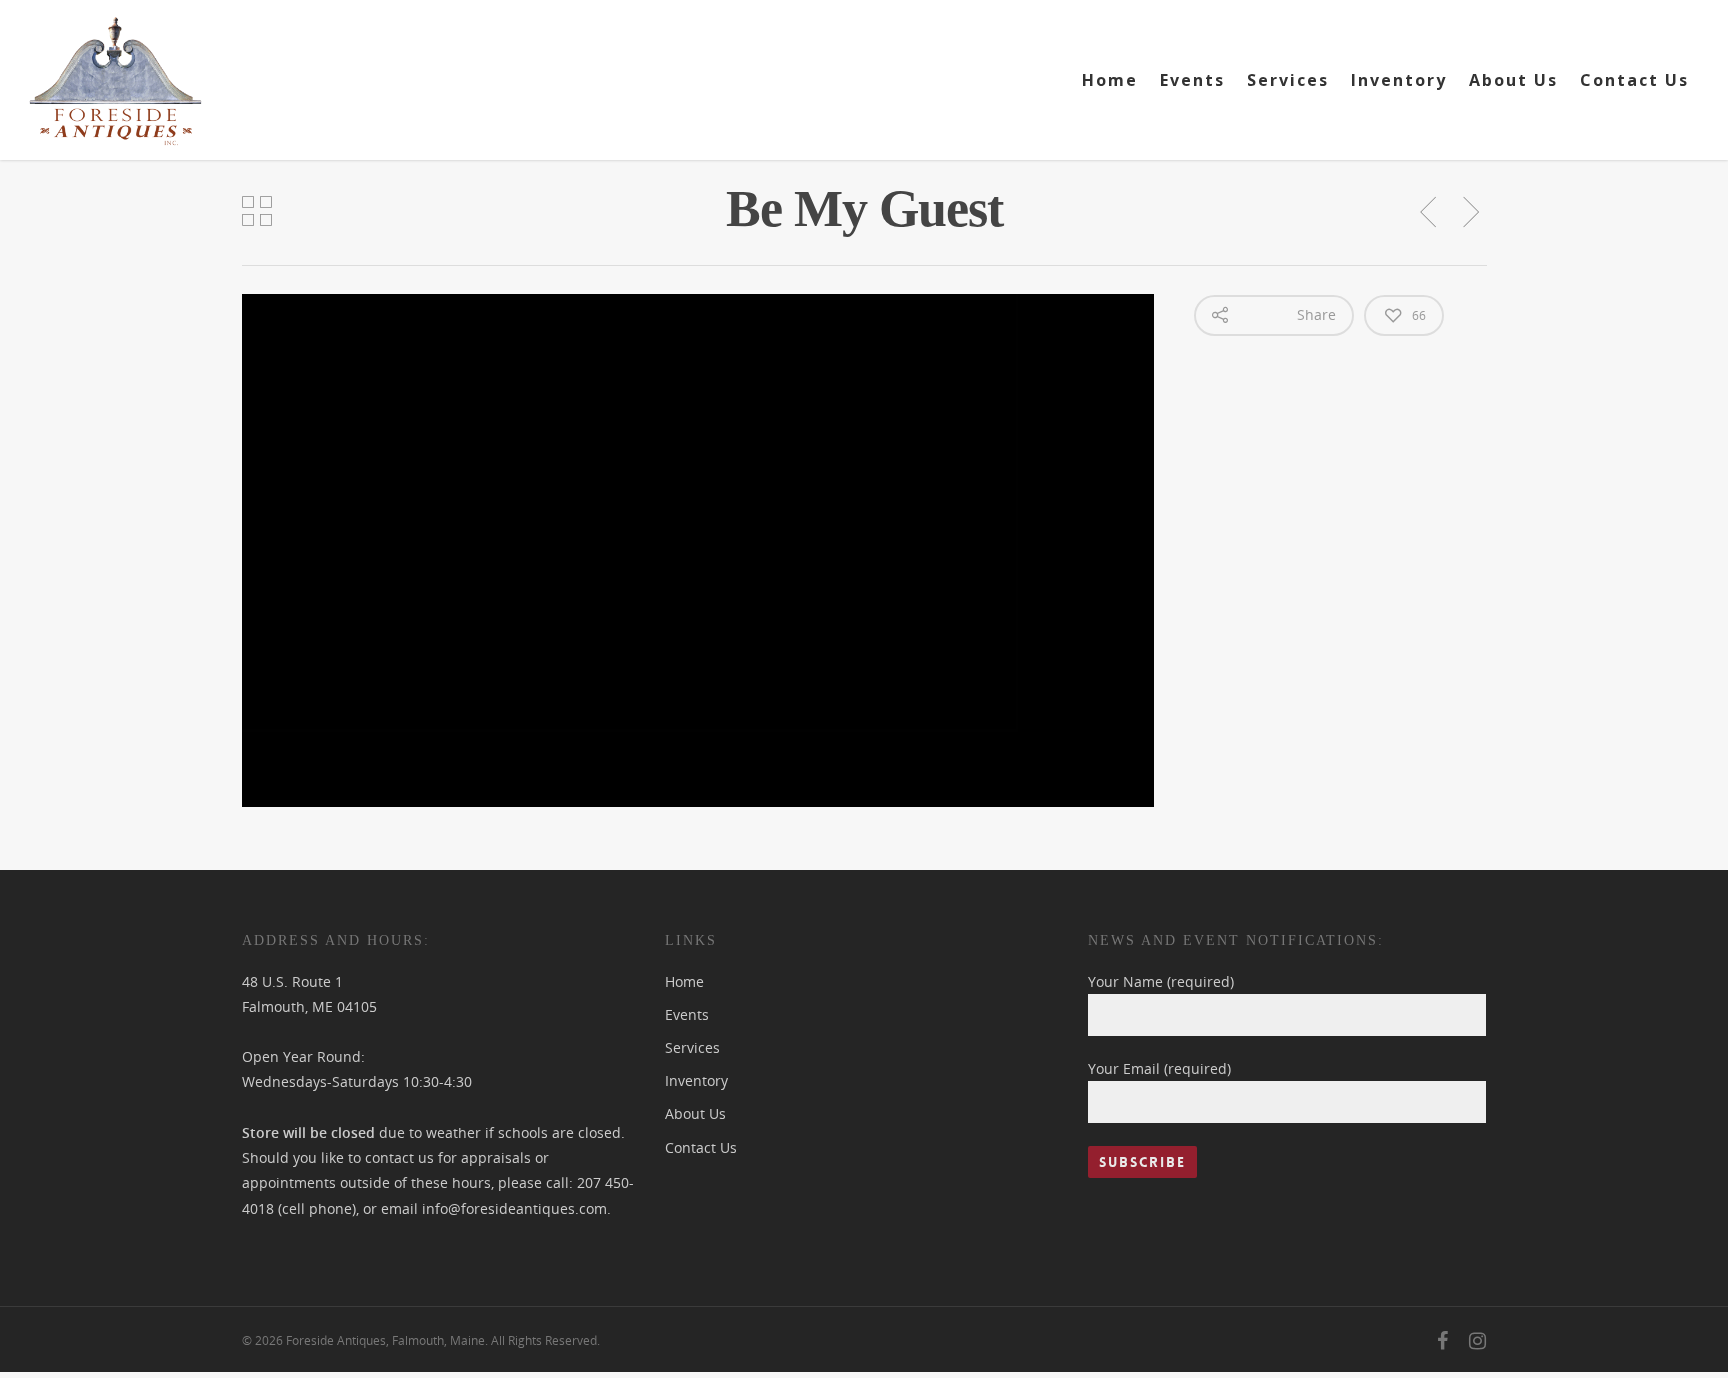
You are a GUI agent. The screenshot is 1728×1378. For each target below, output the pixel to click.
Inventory (1399, 80)
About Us (1513, 80)
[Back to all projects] (258, 212)
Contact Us (1634, 80)
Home (1110, 80)
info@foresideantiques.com (514, 1208)
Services (1288, 80)
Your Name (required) (1161, 981)
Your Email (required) (1159, 1068)
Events (1192, 80)
